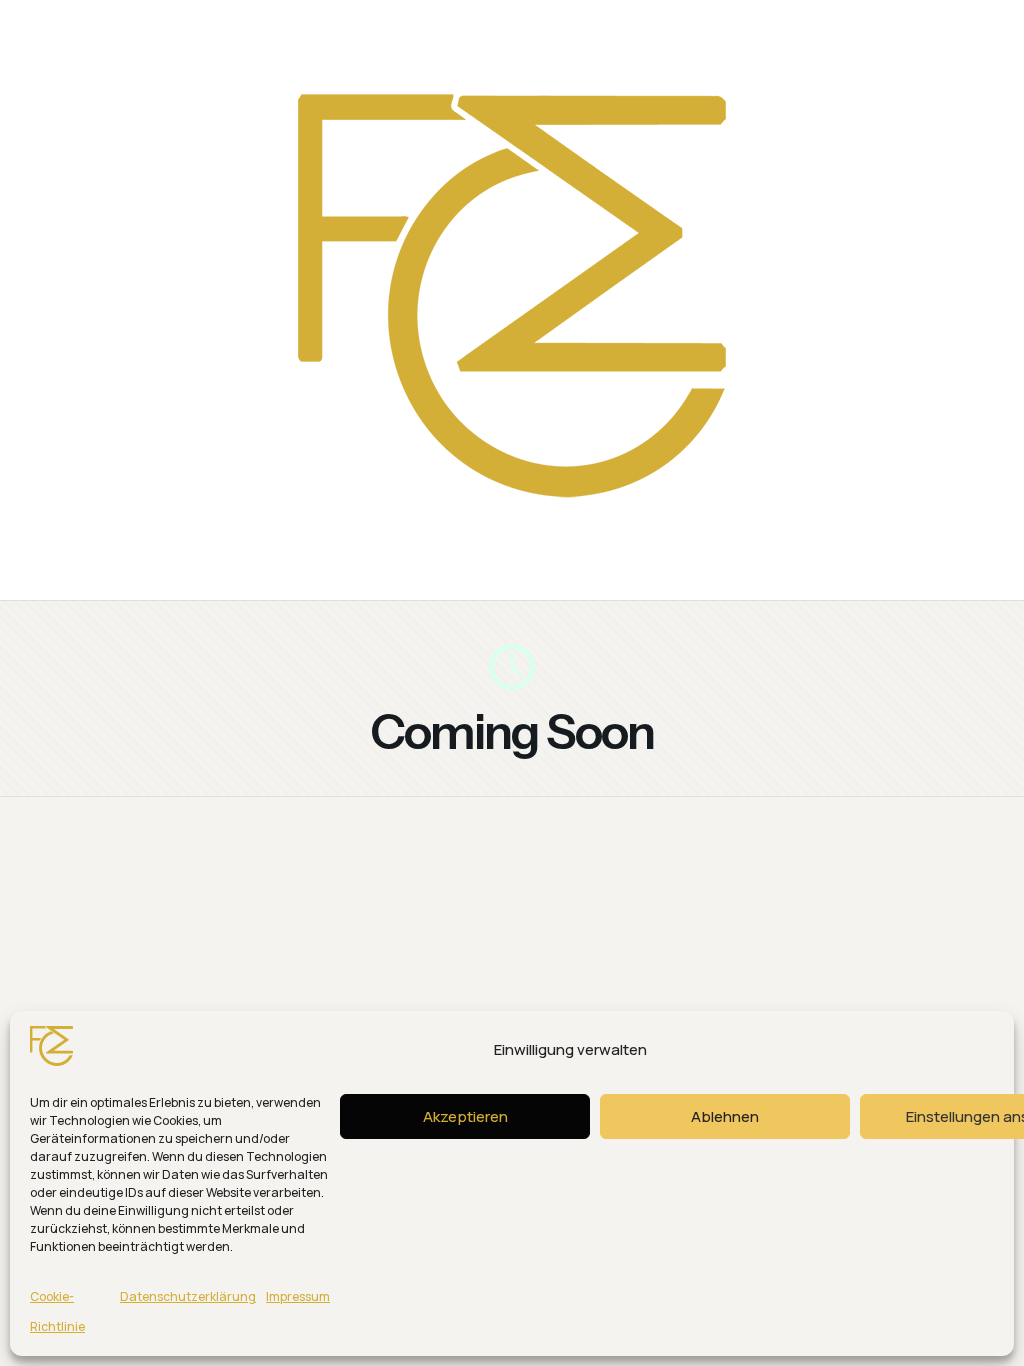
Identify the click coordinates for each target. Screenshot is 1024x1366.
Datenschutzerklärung (188, 1296)
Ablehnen (725, 1116)
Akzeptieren (465, 1116)
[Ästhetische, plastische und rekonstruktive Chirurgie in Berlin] (512, 546)
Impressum (298, 1296)
